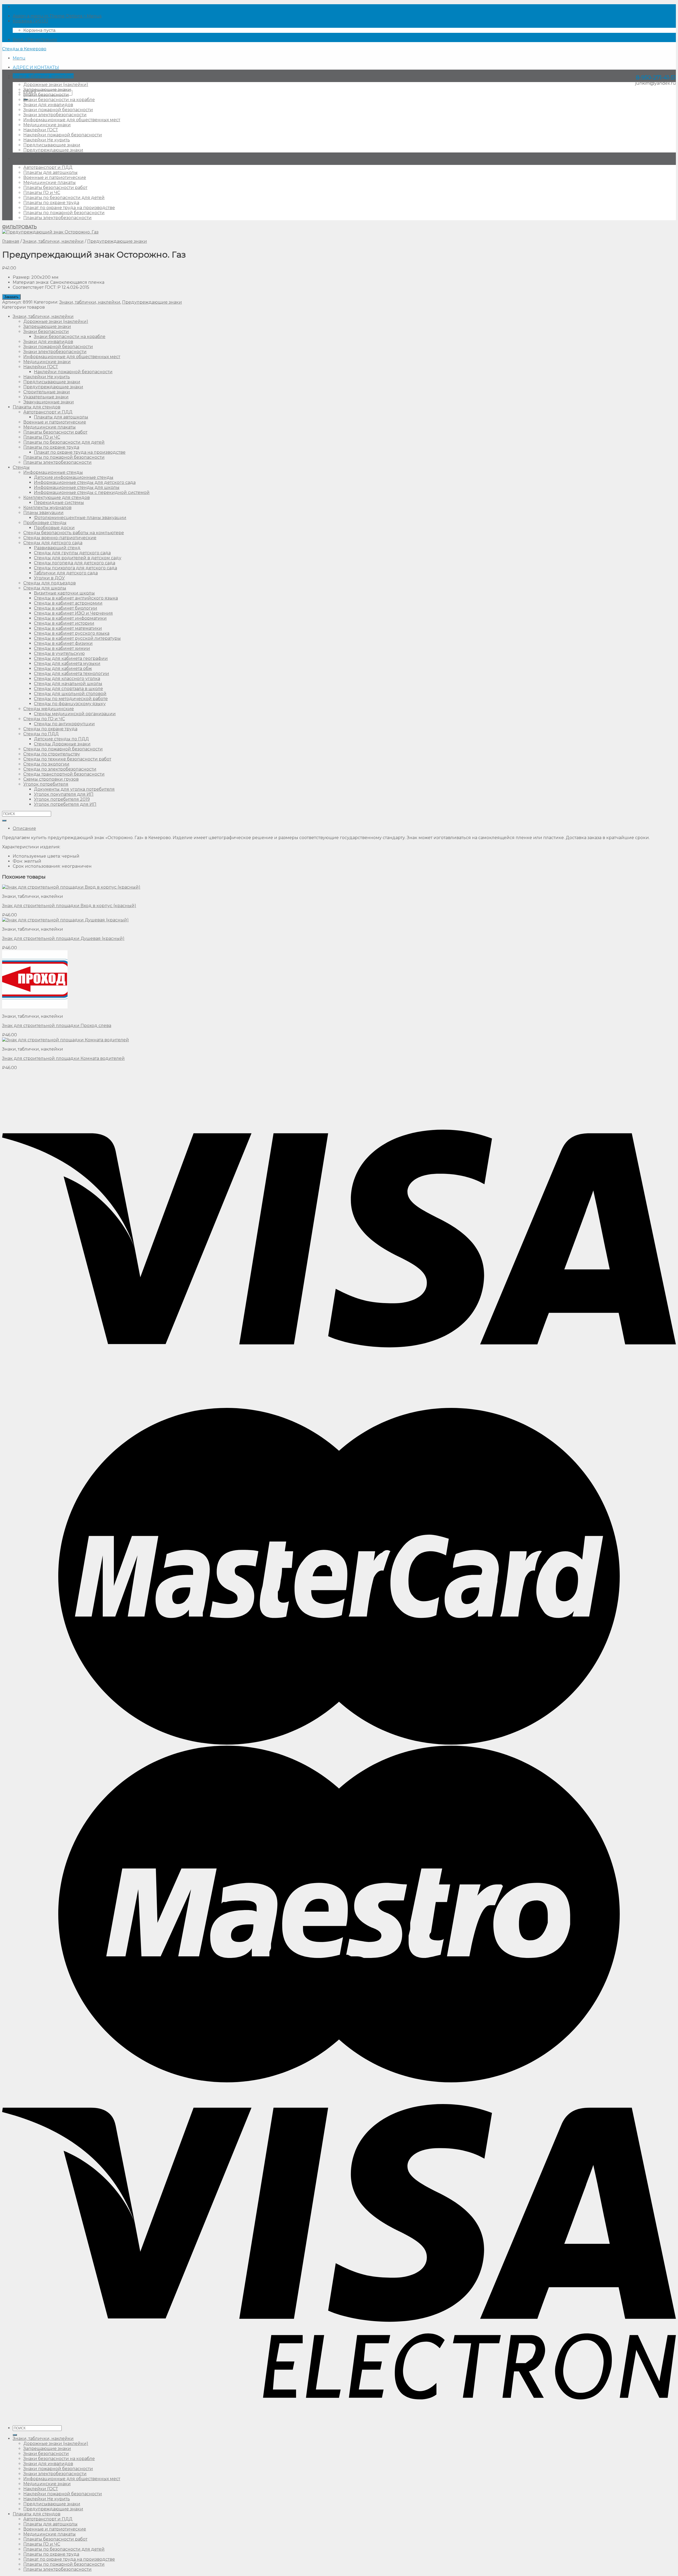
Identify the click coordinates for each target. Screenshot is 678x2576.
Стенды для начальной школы (68, 684)
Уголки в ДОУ (49, 578)
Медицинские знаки (47, 125)
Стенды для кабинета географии (71, 658)
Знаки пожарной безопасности (58, 110)
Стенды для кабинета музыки (67, 663)
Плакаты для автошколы (50, 172)
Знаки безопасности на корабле (59, 100)
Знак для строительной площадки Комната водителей (63, 1058)
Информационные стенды (53, 472)
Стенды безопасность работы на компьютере (74, 533)
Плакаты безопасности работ (55, 188)
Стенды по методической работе (71, 699)
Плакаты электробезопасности (57, 218)
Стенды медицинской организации (75, 714)
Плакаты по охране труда (51, 203)
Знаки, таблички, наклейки (43, 76)
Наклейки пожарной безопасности (63, 135)
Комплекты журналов (47, 508)
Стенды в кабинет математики (68, 628)
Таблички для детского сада (66, 573)
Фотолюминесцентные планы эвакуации (80, 518)
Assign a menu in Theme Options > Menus (57, 16)
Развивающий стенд (57, 548)
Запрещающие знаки (47, 90)
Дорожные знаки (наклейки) (56, 85)
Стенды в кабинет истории (64, 623)
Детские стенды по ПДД (61, 739)
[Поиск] (15, 2435)
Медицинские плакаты (50, 183)
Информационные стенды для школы (77, 487)
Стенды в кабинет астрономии (68, 603)
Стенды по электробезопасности (60, 769)
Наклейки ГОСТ (41, 130)
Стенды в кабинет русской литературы (77, 638)
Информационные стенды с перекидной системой (92, 492)
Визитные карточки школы (64, 593)
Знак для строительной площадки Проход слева (57, 1026)
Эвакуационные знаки (49, 402)
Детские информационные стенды (74, 477)
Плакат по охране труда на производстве (69, 208)
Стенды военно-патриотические (60, 538)
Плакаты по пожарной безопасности (64, 213)
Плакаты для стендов (37, 159)
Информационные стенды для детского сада (85, 482)
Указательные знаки (46, 397)
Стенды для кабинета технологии (72, 674)
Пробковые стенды (45, 523)
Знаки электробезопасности (55, 115)
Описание (24, 828)
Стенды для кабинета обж (63, 668)
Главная (11, 241)
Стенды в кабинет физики (63, 643)
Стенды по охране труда (50, 729)
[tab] (344, 828)
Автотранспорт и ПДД (48, 167)
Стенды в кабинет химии (62, 648)
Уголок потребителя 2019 (62, 799)
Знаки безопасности (46, 95)
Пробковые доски (54, 528)
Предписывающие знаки (52, 145)
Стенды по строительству (52, 754)
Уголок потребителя (46, 784)
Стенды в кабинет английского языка (76, 598)
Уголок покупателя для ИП (64, 794)
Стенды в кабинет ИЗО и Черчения (73, 613)
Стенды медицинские (49, 709)
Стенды (21, 467)
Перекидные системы (59, 503)
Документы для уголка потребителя (74, 789)
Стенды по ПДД (41, 734)
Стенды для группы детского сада (72, 553)
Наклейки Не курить (47, 140)
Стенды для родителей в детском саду (78, 558)
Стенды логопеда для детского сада (75, 563)
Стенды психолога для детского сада (75, 568)
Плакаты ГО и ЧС (42, 193)
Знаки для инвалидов (48, 105)
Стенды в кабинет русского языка (72, 633)
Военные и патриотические (55, 177)
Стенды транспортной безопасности (64, 774)
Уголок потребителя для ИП (65, 804)
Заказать (11, 297)
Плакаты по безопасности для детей (64, 198)
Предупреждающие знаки (53, 150)
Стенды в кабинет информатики (70, 618)
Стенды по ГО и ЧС (44, 719)
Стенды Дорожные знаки (62, 744)
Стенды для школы (45, 588)
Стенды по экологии (46, 764)
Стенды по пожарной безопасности (63, 749)
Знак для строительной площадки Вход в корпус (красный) (69, 906)
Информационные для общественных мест (72, 120)
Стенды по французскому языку (70, 704)
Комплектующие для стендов (57, 497)
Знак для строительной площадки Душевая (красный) (63, 938)
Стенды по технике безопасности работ (67, 759)
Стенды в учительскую (59, 653)
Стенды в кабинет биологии (66, 608)
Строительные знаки (47, 392)
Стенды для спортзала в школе (68, 689)
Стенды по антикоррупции (64, 724)
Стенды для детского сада (53, 543)
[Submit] (4, 821)
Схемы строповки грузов (51, 779)
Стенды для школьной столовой (70, 694)
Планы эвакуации (43, 513)
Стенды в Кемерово (24, 49)
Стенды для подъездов (50, 583)
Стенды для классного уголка (67, 679)
